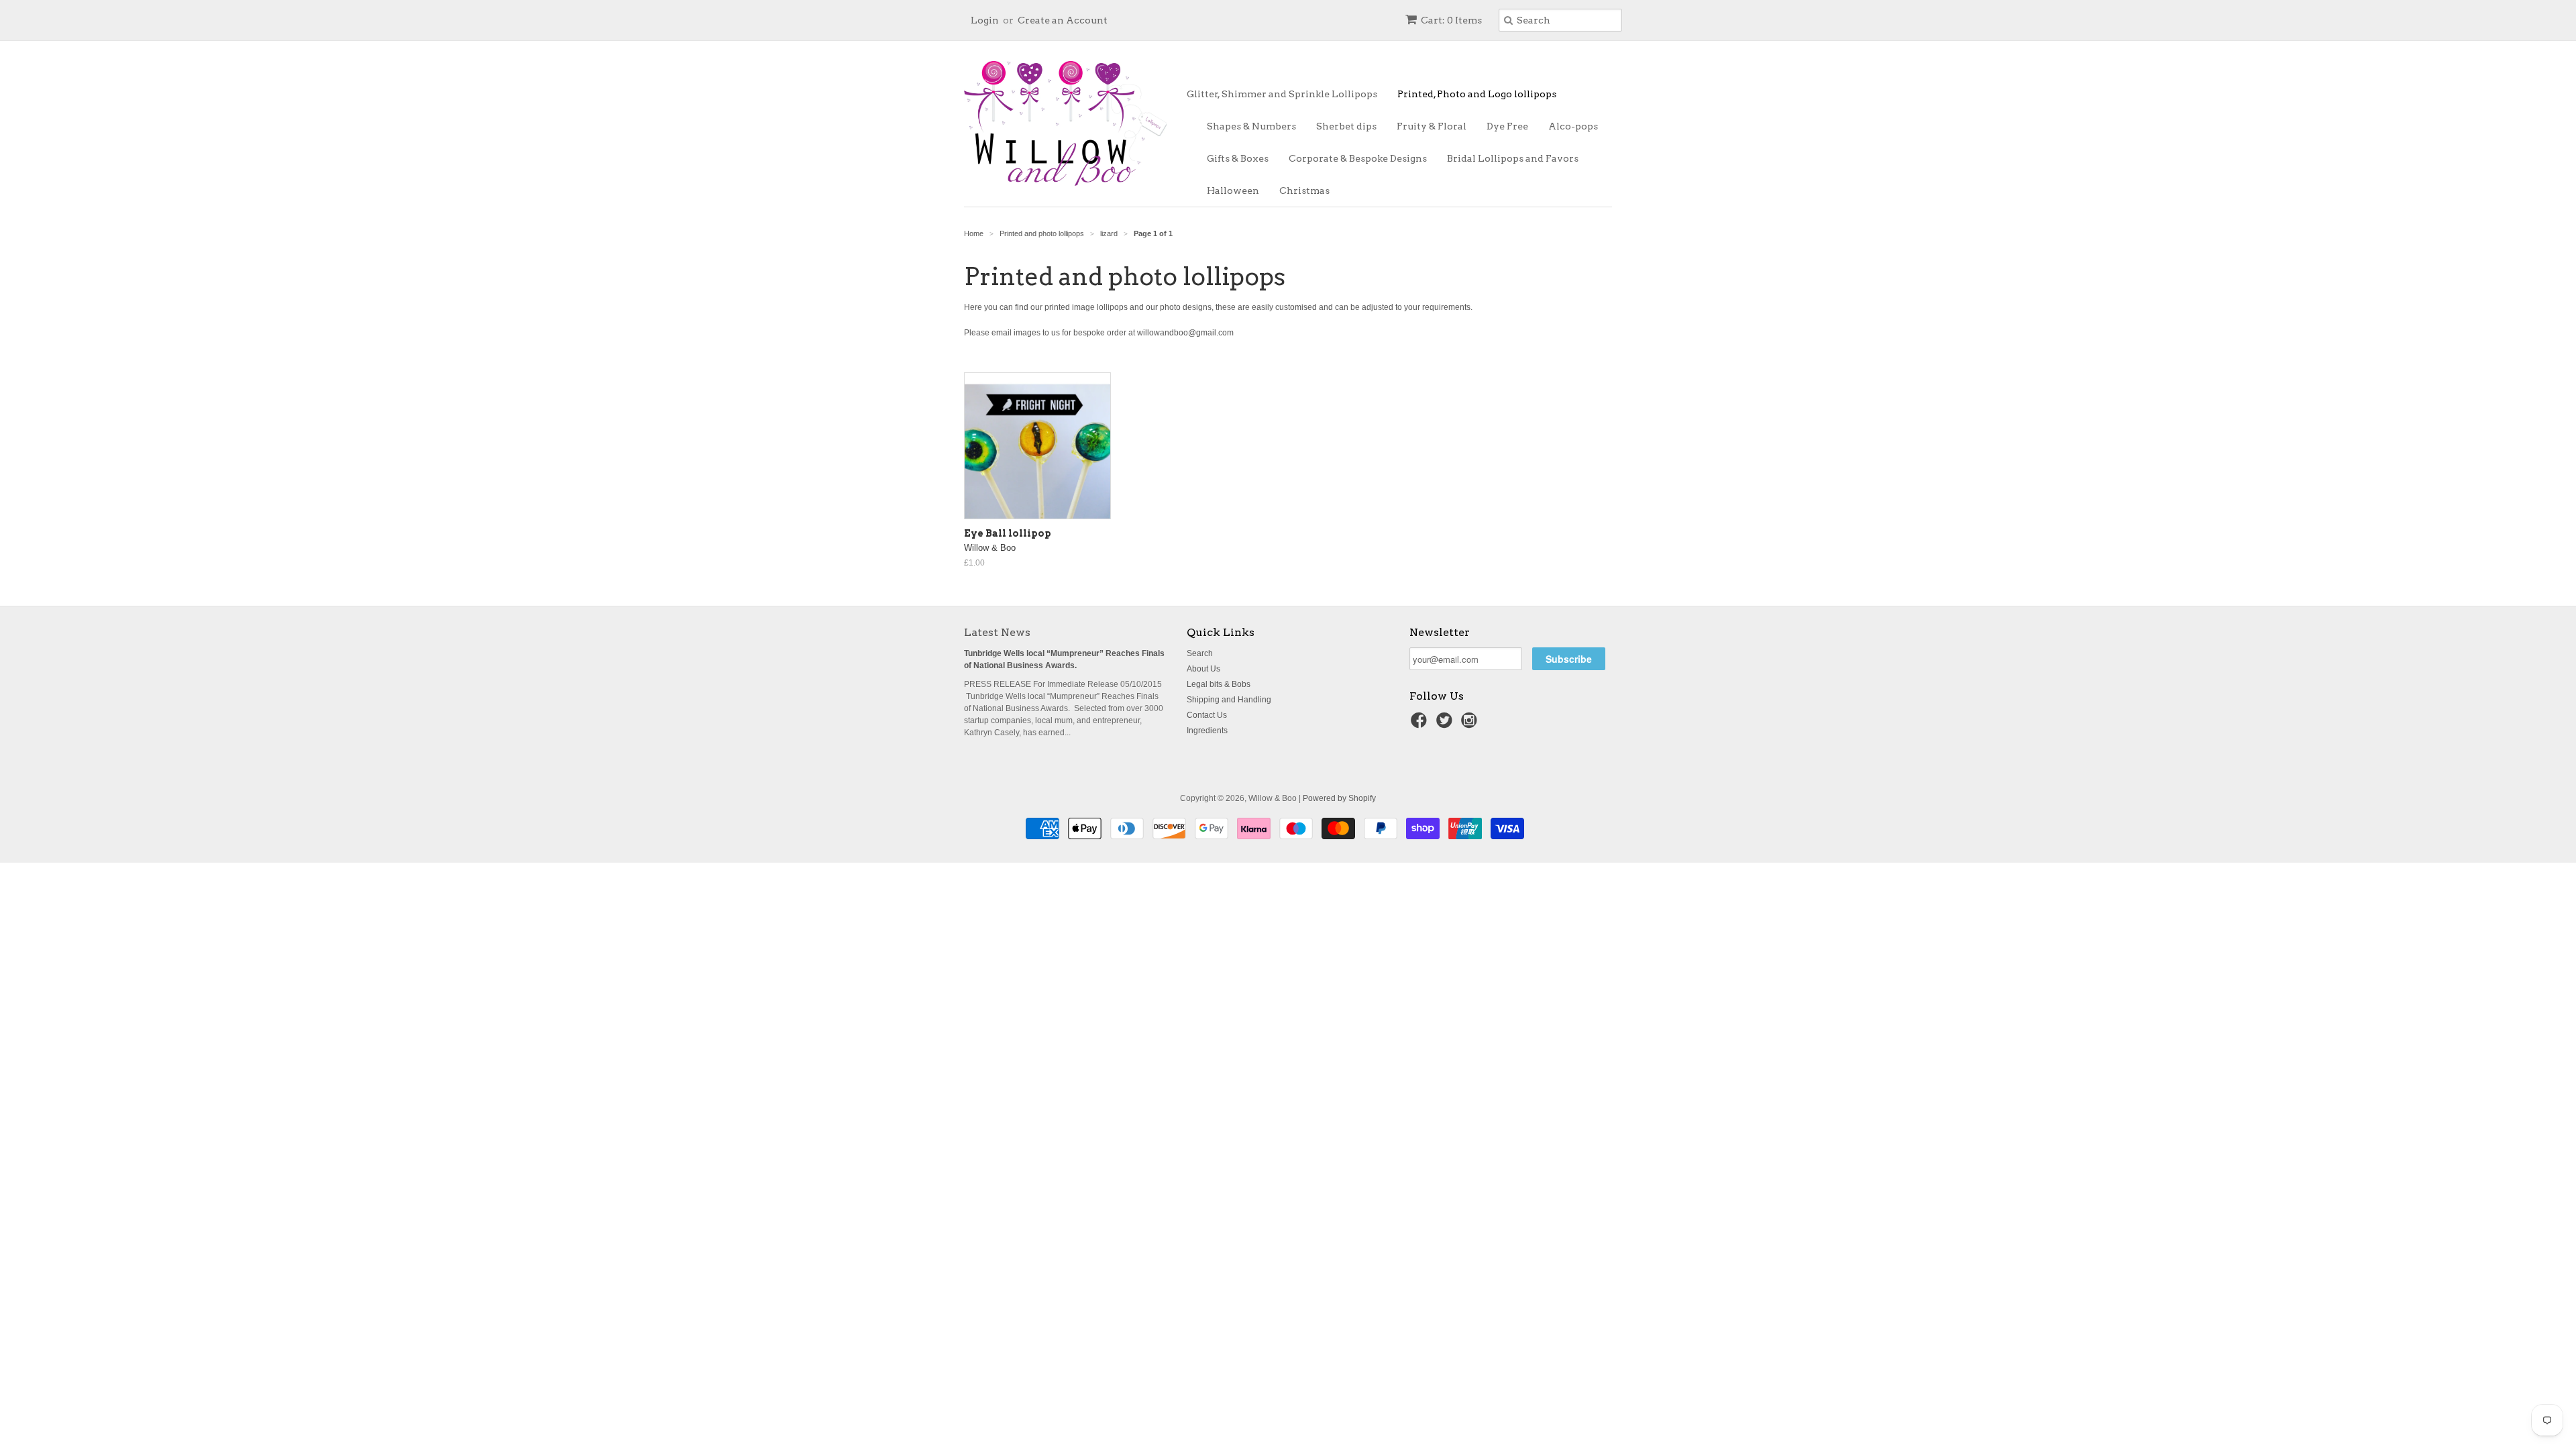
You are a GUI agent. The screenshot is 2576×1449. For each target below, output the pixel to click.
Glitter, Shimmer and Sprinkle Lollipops (1282, 94)
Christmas (1304, 191)
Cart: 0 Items (1451, 20)
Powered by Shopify (1339, 798)
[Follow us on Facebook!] (1421, 724)
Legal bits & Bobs (1219, 684)
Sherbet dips (1346, 126)
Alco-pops (1573, 126)
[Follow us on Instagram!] (1471, 724)
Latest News (997, 632)
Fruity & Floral (1432, 126)
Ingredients (1207, 731)
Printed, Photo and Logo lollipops (1477, 94)
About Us (1203, 669)
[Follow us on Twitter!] (1446, 724)
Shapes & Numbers (1251, 126)
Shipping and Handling (1229, 700)
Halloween (1233, 191)
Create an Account (1063, 20)
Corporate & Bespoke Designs (1358, 158)
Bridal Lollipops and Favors (1513, 158)
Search (1200, 653)
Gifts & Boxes (1238, 158)
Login (985, 20)
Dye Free (1507, 126)
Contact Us (1207, 715)
